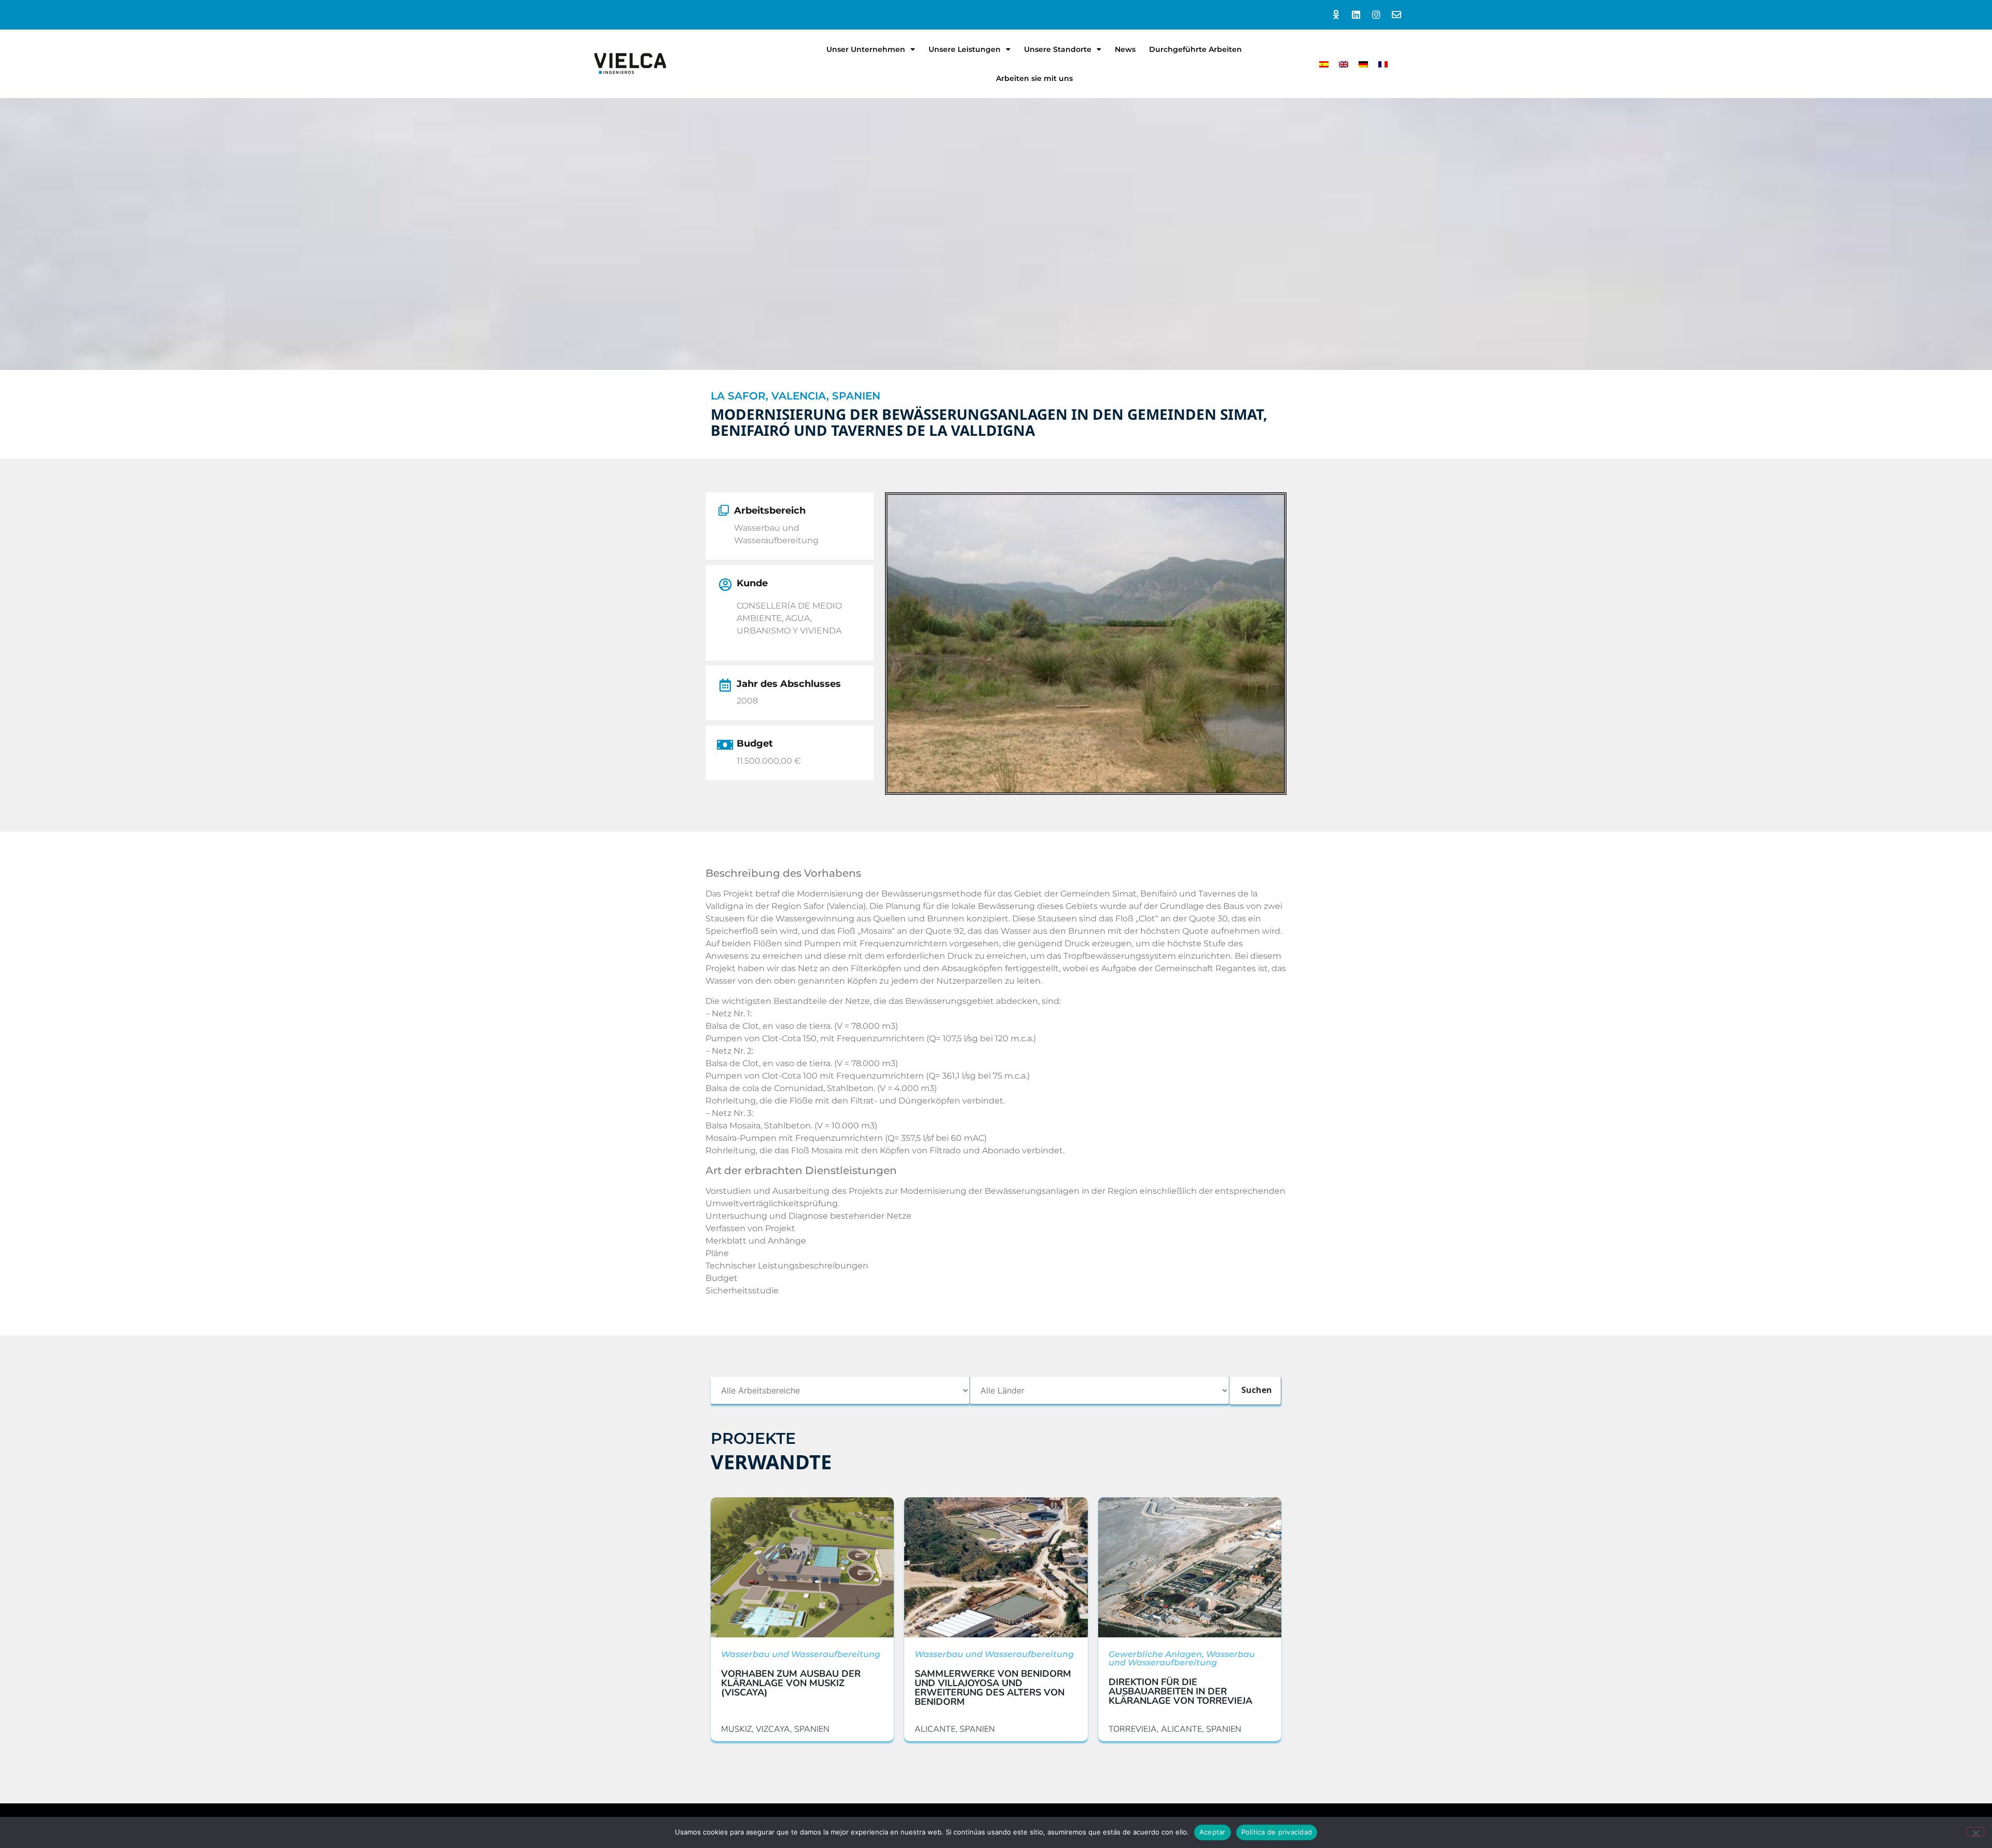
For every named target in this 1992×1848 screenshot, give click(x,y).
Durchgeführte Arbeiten (1195, 49)
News (1125, 49)
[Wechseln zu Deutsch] (1363, 64)
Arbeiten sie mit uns (1034, 78)
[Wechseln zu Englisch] (1344, 64)
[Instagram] (1376, 15)
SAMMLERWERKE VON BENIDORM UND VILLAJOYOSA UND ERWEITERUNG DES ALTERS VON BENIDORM (993, 1688)
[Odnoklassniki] (1336, 15)
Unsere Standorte (1058, 49)
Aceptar (1213, 1832)
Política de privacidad (1277, 1832)
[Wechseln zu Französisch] (1383, 64)
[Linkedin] (1356, 15)
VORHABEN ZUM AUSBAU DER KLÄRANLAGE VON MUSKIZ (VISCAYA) (791, 1683)
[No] (1975, 1832)
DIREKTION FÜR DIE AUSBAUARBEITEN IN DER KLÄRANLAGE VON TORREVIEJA (1180, 1691)
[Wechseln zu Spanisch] (1324, 64)
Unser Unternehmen (866, 49)
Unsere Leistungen (965, 49)
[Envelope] (1396, 15)
